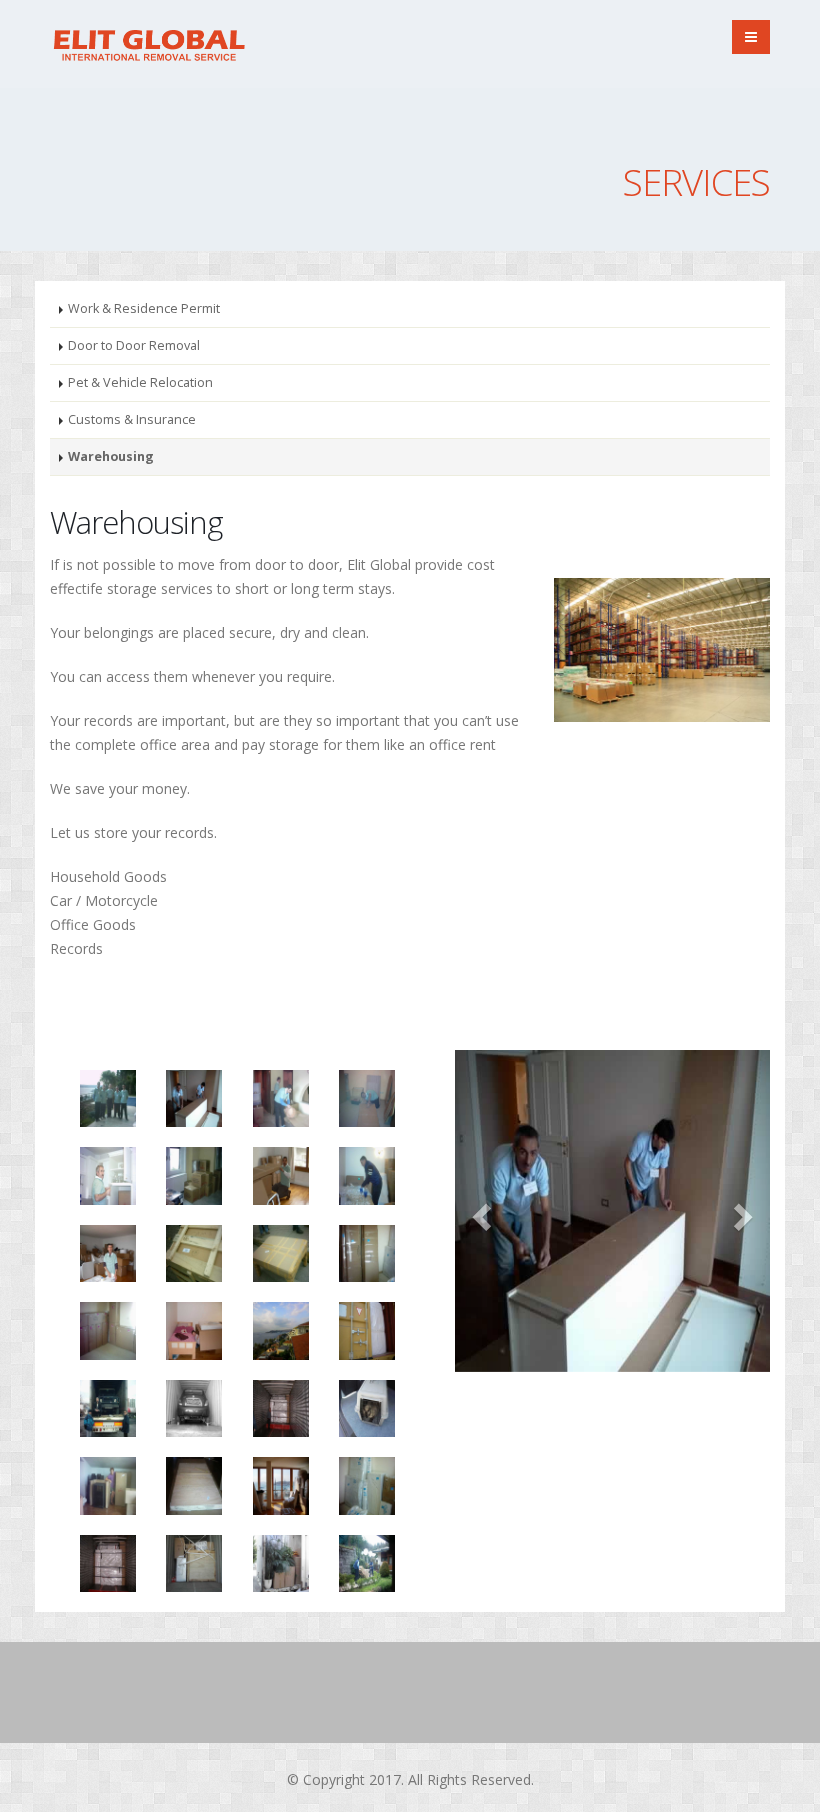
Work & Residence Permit (144, 308)
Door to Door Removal (134, 345)
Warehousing (111, 456)
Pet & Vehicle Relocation (140, 382)
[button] (478, 1211)
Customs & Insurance (132, 419)
